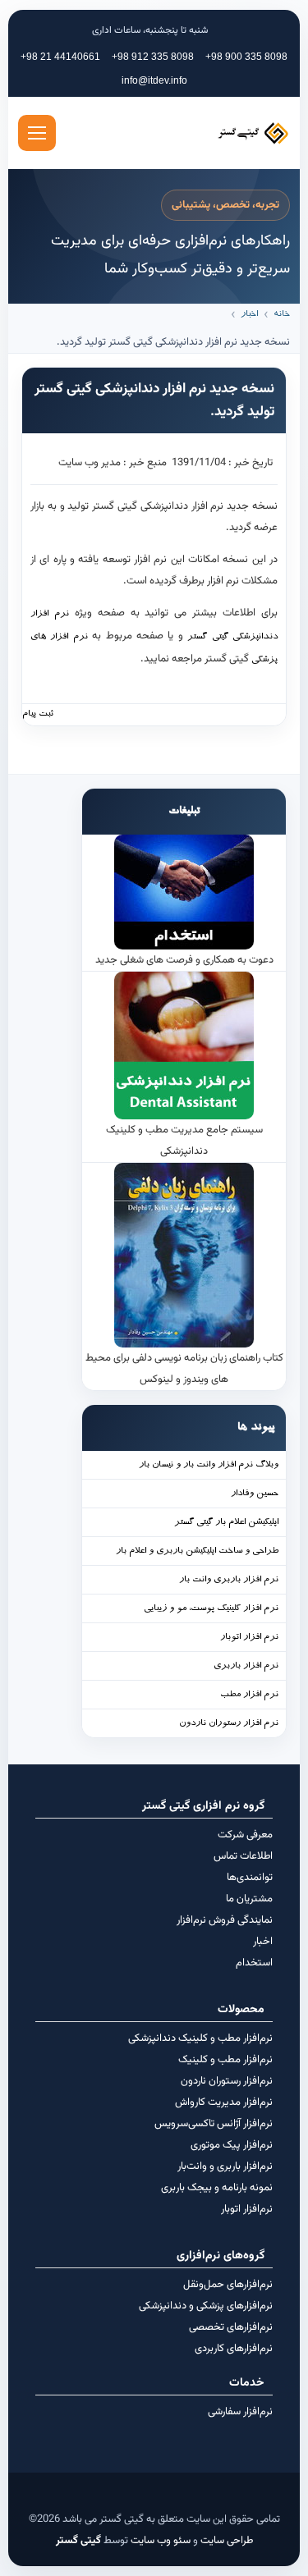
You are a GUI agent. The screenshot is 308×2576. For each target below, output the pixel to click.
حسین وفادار (255, 1494)
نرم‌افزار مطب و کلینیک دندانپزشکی (200, 2038)
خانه (282, 315)
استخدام (254, 1963)
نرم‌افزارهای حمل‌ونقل (228, 2285)
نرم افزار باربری (246, 1666)
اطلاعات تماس (243, 1856)
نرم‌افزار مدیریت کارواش (224, 2102)
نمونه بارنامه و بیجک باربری (217, 2188)
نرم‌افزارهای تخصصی (231, 2327)
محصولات (241, 2010)
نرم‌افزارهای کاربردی (234, 2349)
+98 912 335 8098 (153, 57)
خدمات (247, 2383)
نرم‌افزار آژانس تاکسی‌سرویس (214, 2124)
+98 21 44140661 (60, 57)
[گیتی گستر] (224, 133)
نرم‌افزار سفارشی (240, 2412)
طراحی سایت (227, 2541)
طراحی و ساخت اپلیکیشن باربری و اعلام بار (197, 1551)
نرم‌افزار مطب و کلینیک (225, 2060)
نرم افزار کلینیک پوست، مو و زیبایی (211, 1609)
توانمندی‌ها (250, 1878)
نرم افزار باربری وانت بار (229, 1580)
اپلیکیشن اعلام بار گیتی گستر (226, 1523)
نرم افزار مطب (249, 1695)
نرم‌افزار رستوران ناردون (227, 2081)
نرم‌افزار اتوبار (247, 2209)
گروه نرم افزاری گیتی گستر (203, 1806)
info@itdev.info (154, 80)
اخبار (249, 315)
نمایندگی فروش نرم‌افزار (225, 1920)
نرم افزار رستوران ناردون (229, 1724)
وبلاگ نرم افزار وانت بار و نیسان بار (209, 1465)
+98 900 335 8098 (246, 57)
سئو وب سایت (161, 2541)
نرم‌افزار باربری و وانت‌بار (225, 2166)
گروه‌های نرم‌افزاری (221, 2256)
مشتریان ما (249, 1899)
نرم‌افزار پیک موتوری (232, 2145)
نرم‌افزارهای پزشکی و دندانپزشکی (206, 2306)
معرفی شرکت (245, 1835)
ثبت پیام (38, 714)
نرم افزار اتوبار (249, 1638)
